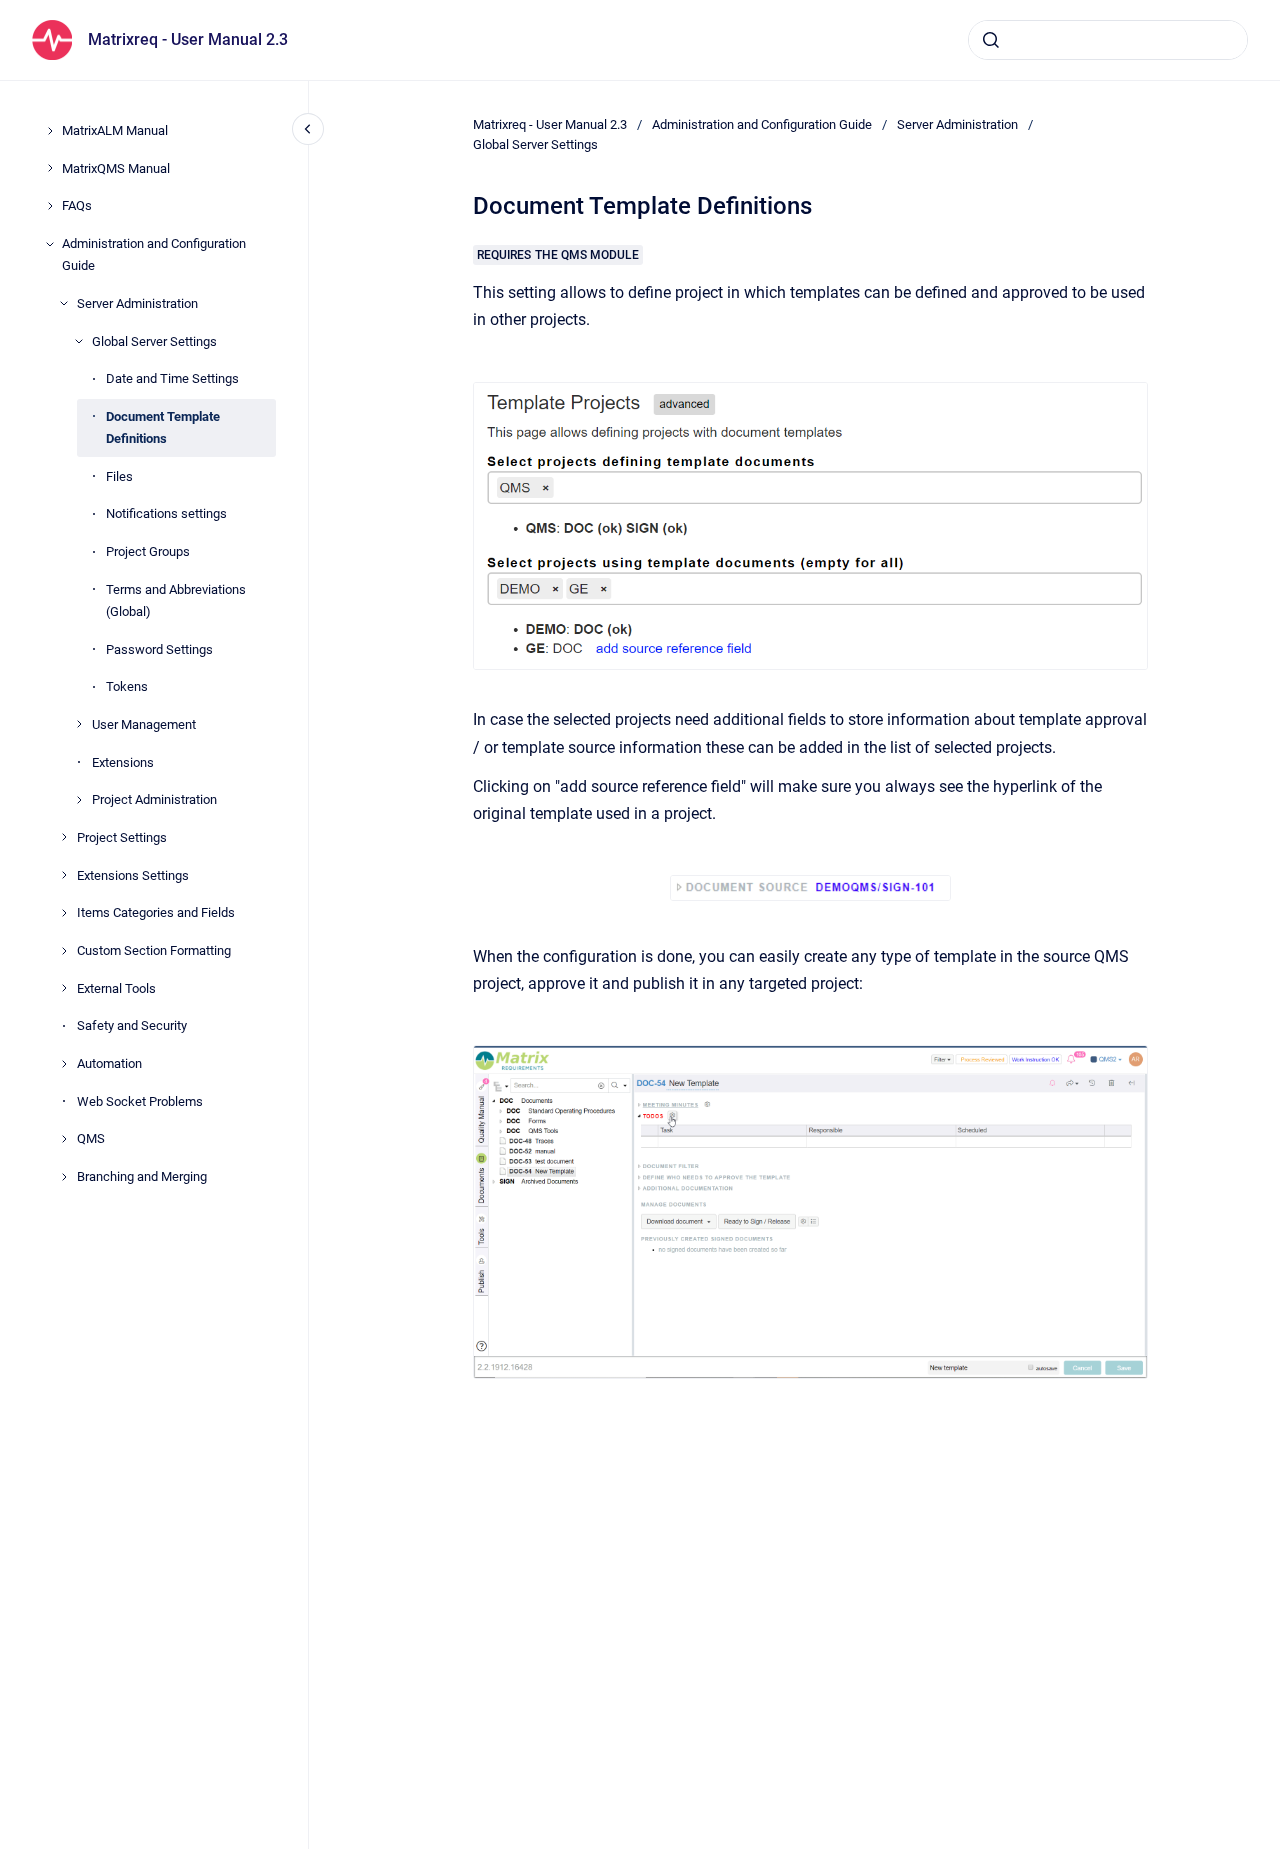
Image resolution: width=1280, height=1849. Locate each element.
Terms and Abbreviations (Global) (176, 600)
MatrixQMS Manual (116, 167)
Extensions (123, 761)
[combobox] (1108, 40)
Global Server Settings (154, 340)
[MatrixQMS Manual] (50, 168)
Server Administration (137, 303)
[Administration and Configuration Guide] (50, 244)
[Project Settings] (64, 837)
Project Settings (122, 837)
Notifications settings (166, 513)
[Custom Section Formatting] (64, 951)
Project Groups (148, 551)
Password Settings (159, 648)
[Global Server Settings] (79, 341)
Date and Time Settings (172, 378)
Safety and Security (132, 1025)
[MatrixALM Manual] (50, 131)
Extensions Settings (133, 874)
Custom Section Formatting (154, 950)
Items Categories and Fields (156, 912)
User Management (144, 724)
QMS (91, 1138)
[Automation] (64, 1064)
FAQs (77, 205)
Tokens (127, 686)
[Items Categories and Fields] (64, 913)
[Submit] (991, 40)
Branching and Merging (142, 1176)
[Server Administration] (64, 303)
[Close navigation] (308, 129)
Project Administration (154, 799)
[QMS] (64, 1139)
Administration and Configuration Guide (154, 254)
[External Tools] (64, 988)
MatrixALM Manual (115, 130)
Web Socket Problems (140, 1101)
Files (119, 475)
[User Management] (79, 724)
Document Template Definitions (163, 427)
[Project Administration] (79, 800)
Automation (109, 1063)
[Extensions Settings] (64, 875)
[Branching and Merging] (64, 1177)
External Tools (116, 988)
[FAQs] (50, 206)
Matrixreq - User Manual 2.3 (188, 39)
